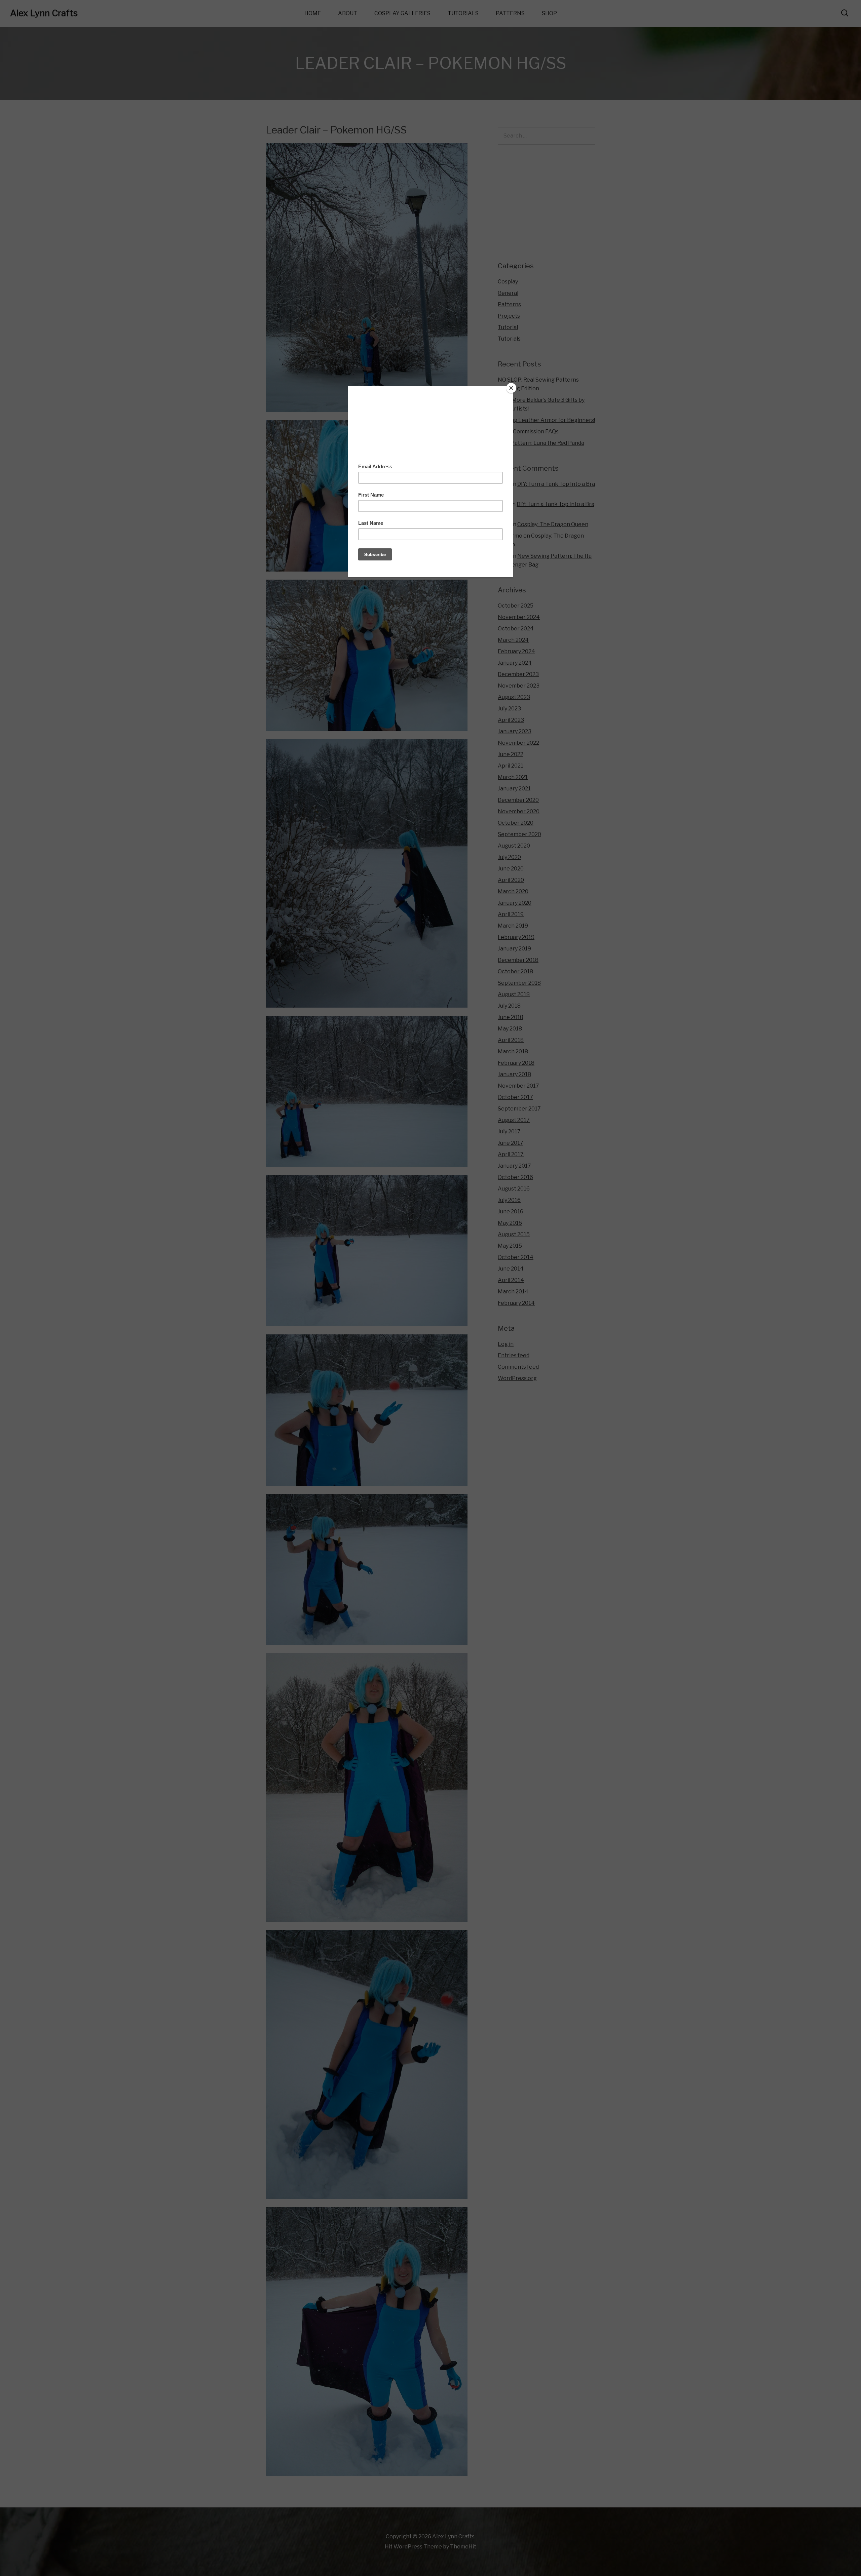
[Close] (511, 388)
